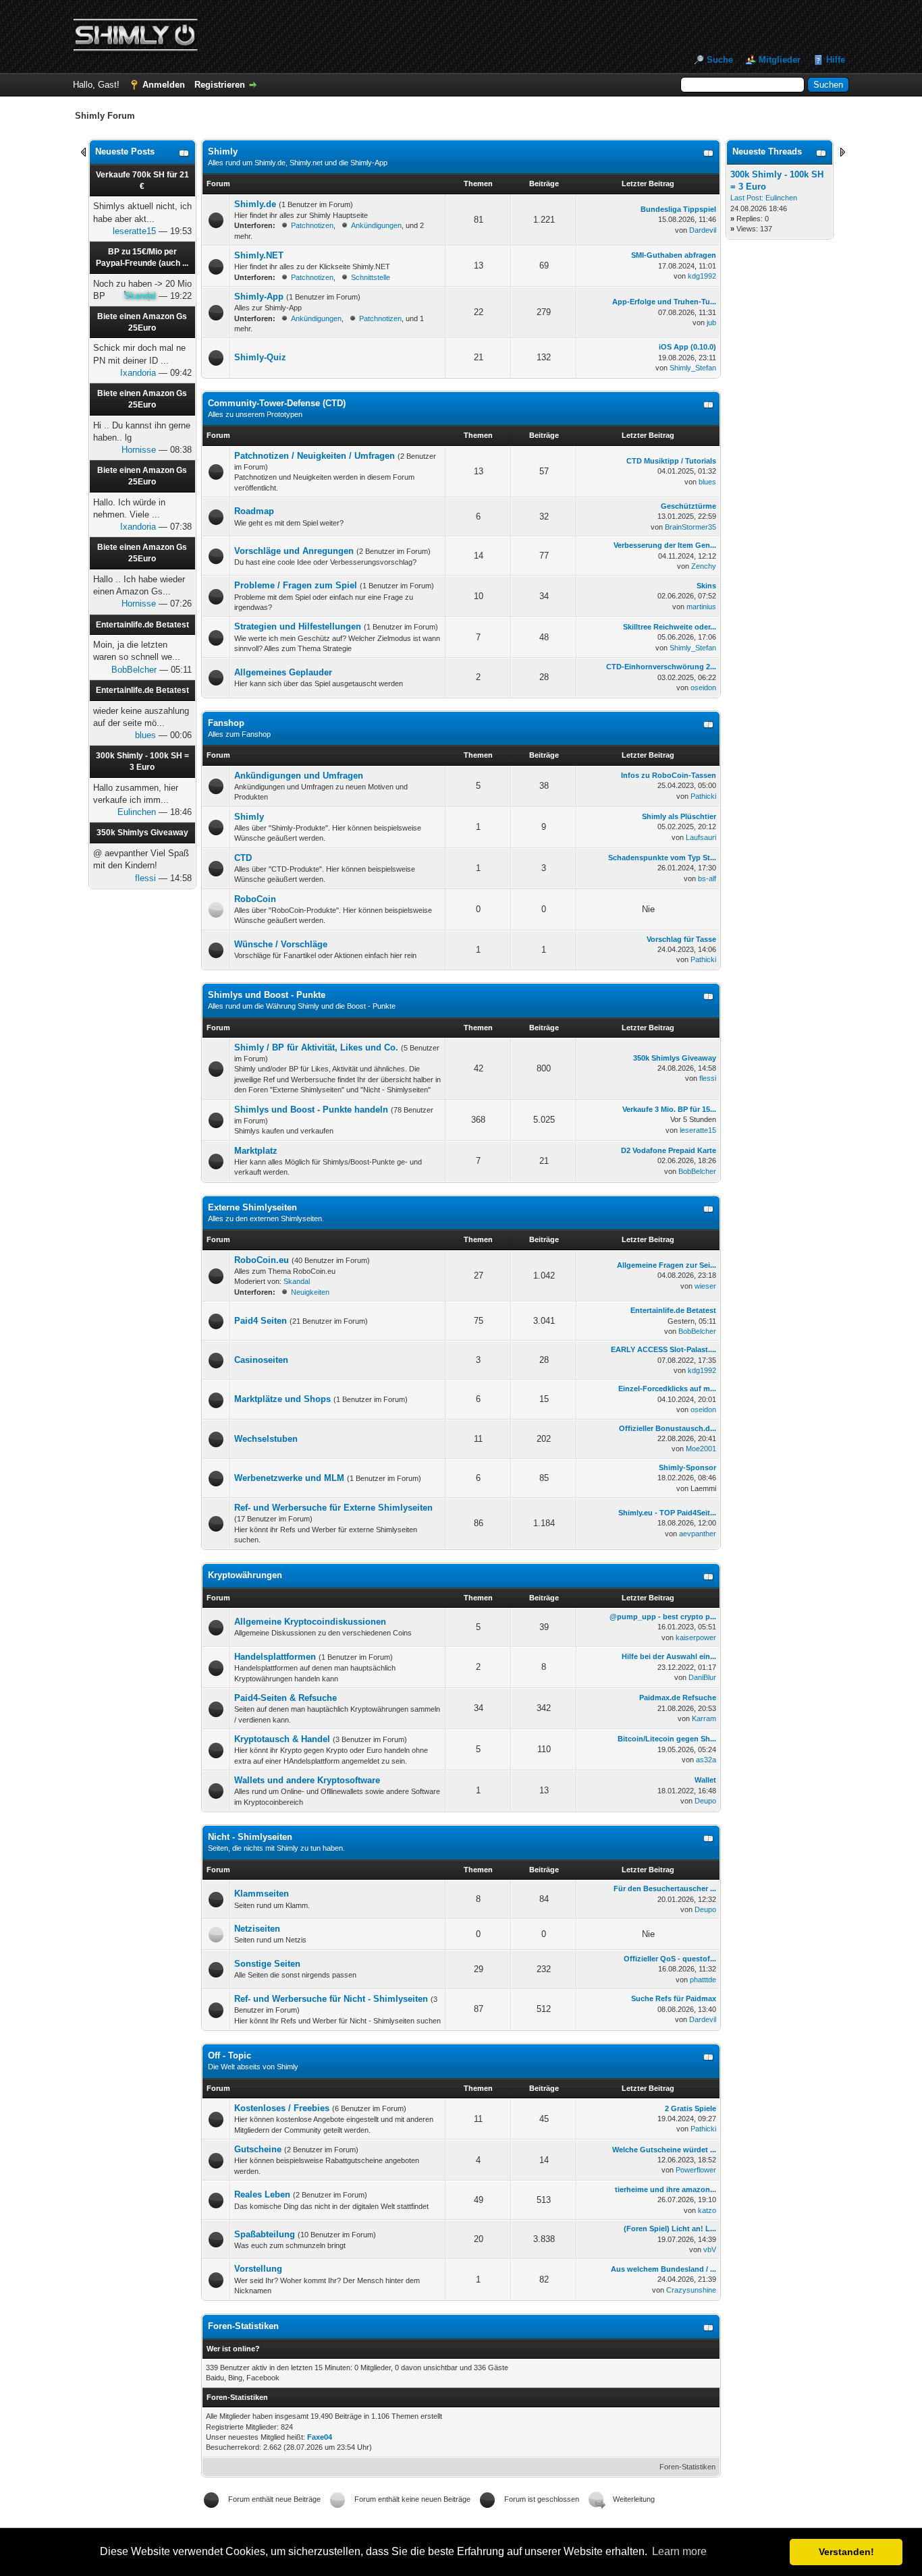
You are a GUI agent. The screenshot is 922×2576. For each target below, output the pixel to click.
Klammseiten (262, 1894)
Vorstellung (258, 2269)
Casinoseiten (261, 1360)
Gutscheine (258, 2149)
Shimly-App (259, 297)
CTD (243, 858)
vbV (710, 2249)
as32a (706, 1760)
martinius (701, 607)
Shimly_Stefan (693, 368)
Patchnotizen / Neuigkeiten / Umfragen (315, 456)
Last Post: (747, 198)
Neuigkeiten (310, 1292)
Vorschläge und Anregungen (294, 551)
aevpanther (698, 1534)
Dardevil (703, 230)
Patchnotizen (312, 225)
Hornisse (139, 450)
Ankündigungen (376, 225)
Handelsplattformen (275, 1657)
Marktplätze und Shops (282, 1399)
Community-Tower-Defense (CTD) (277, 403)
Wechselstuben (266, 1439)
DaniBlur (702, 1677)
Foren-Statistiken (687, 2467)
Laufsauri (701, 837)
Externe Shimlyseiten (252, 1207)
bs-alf (707, 878)
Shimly (223, 151)
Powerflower (696, 2170)
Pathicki (703, 796)
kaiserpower (696, 1637)
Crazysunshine (691, 2290)
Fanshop (226, 723)
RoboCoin (255, 899)
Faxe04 (320, 2437)
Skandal (297, 1281)
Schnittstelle (371, 277)
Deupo (705, 1801)
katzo (707, 2210)
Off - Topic (229, 2055)
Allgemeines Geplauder (283, 672)
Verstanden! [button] (846, 2552)
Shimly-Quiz (260, 357)
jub (711, 323)
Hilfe (836, 60)
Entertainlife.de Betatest (142, 625)
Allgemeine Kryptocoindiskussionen (310, 1622)
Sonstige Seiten (267, 1964)
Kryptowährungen (245, 1575)
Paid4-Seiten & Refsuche (286, 1698)
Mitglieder (780, 60)
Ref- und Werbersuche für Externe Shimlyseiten (333, 1508)
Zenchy (704, 566)
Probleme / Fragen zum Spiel (296, 585)
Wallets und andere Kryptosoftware (307, 1780)
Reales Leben (262, 2194)
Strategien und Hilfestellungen (298, 626)
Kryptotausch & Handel (282, 1739)
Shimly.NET (259, 255)
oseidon (703, 688)
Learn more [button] (679, 2551)
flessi (145, 878)
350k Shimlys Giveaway (142, 833)
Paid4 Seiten (261, 1321)
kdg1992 (702, 276)
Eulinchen (137, 812)
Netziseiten (257, 1929)
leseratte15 (134, 231)
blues (145, 735)
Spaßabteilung (265, 2234)
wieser (705, 1286)
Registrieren (220, 85)
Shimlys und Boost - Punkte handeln (311, 1110)
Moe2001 (701, 1449)
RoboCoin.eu (262, 1260)
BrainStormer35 (690, 527)
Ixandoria (138, 373)
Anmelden (164, 85)
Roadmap (254, 511)
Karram (704, 1718)
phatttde (703, 1980)
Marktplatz (256, 1151)
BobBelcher (134, 670)
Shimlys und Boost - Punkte (267, 995)
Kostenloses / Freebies (282, 2108)
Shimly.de (255, 204)
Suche (720, 60)
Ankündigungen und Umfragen (299, 776)
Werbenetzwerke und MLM (289, 1478)
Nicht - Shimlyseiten (250, 1837)
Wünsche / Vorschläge (281, 944)
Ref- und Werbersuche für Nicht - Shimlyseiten (331, 1999)
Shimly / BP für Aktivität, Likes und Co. (316, 1047)
